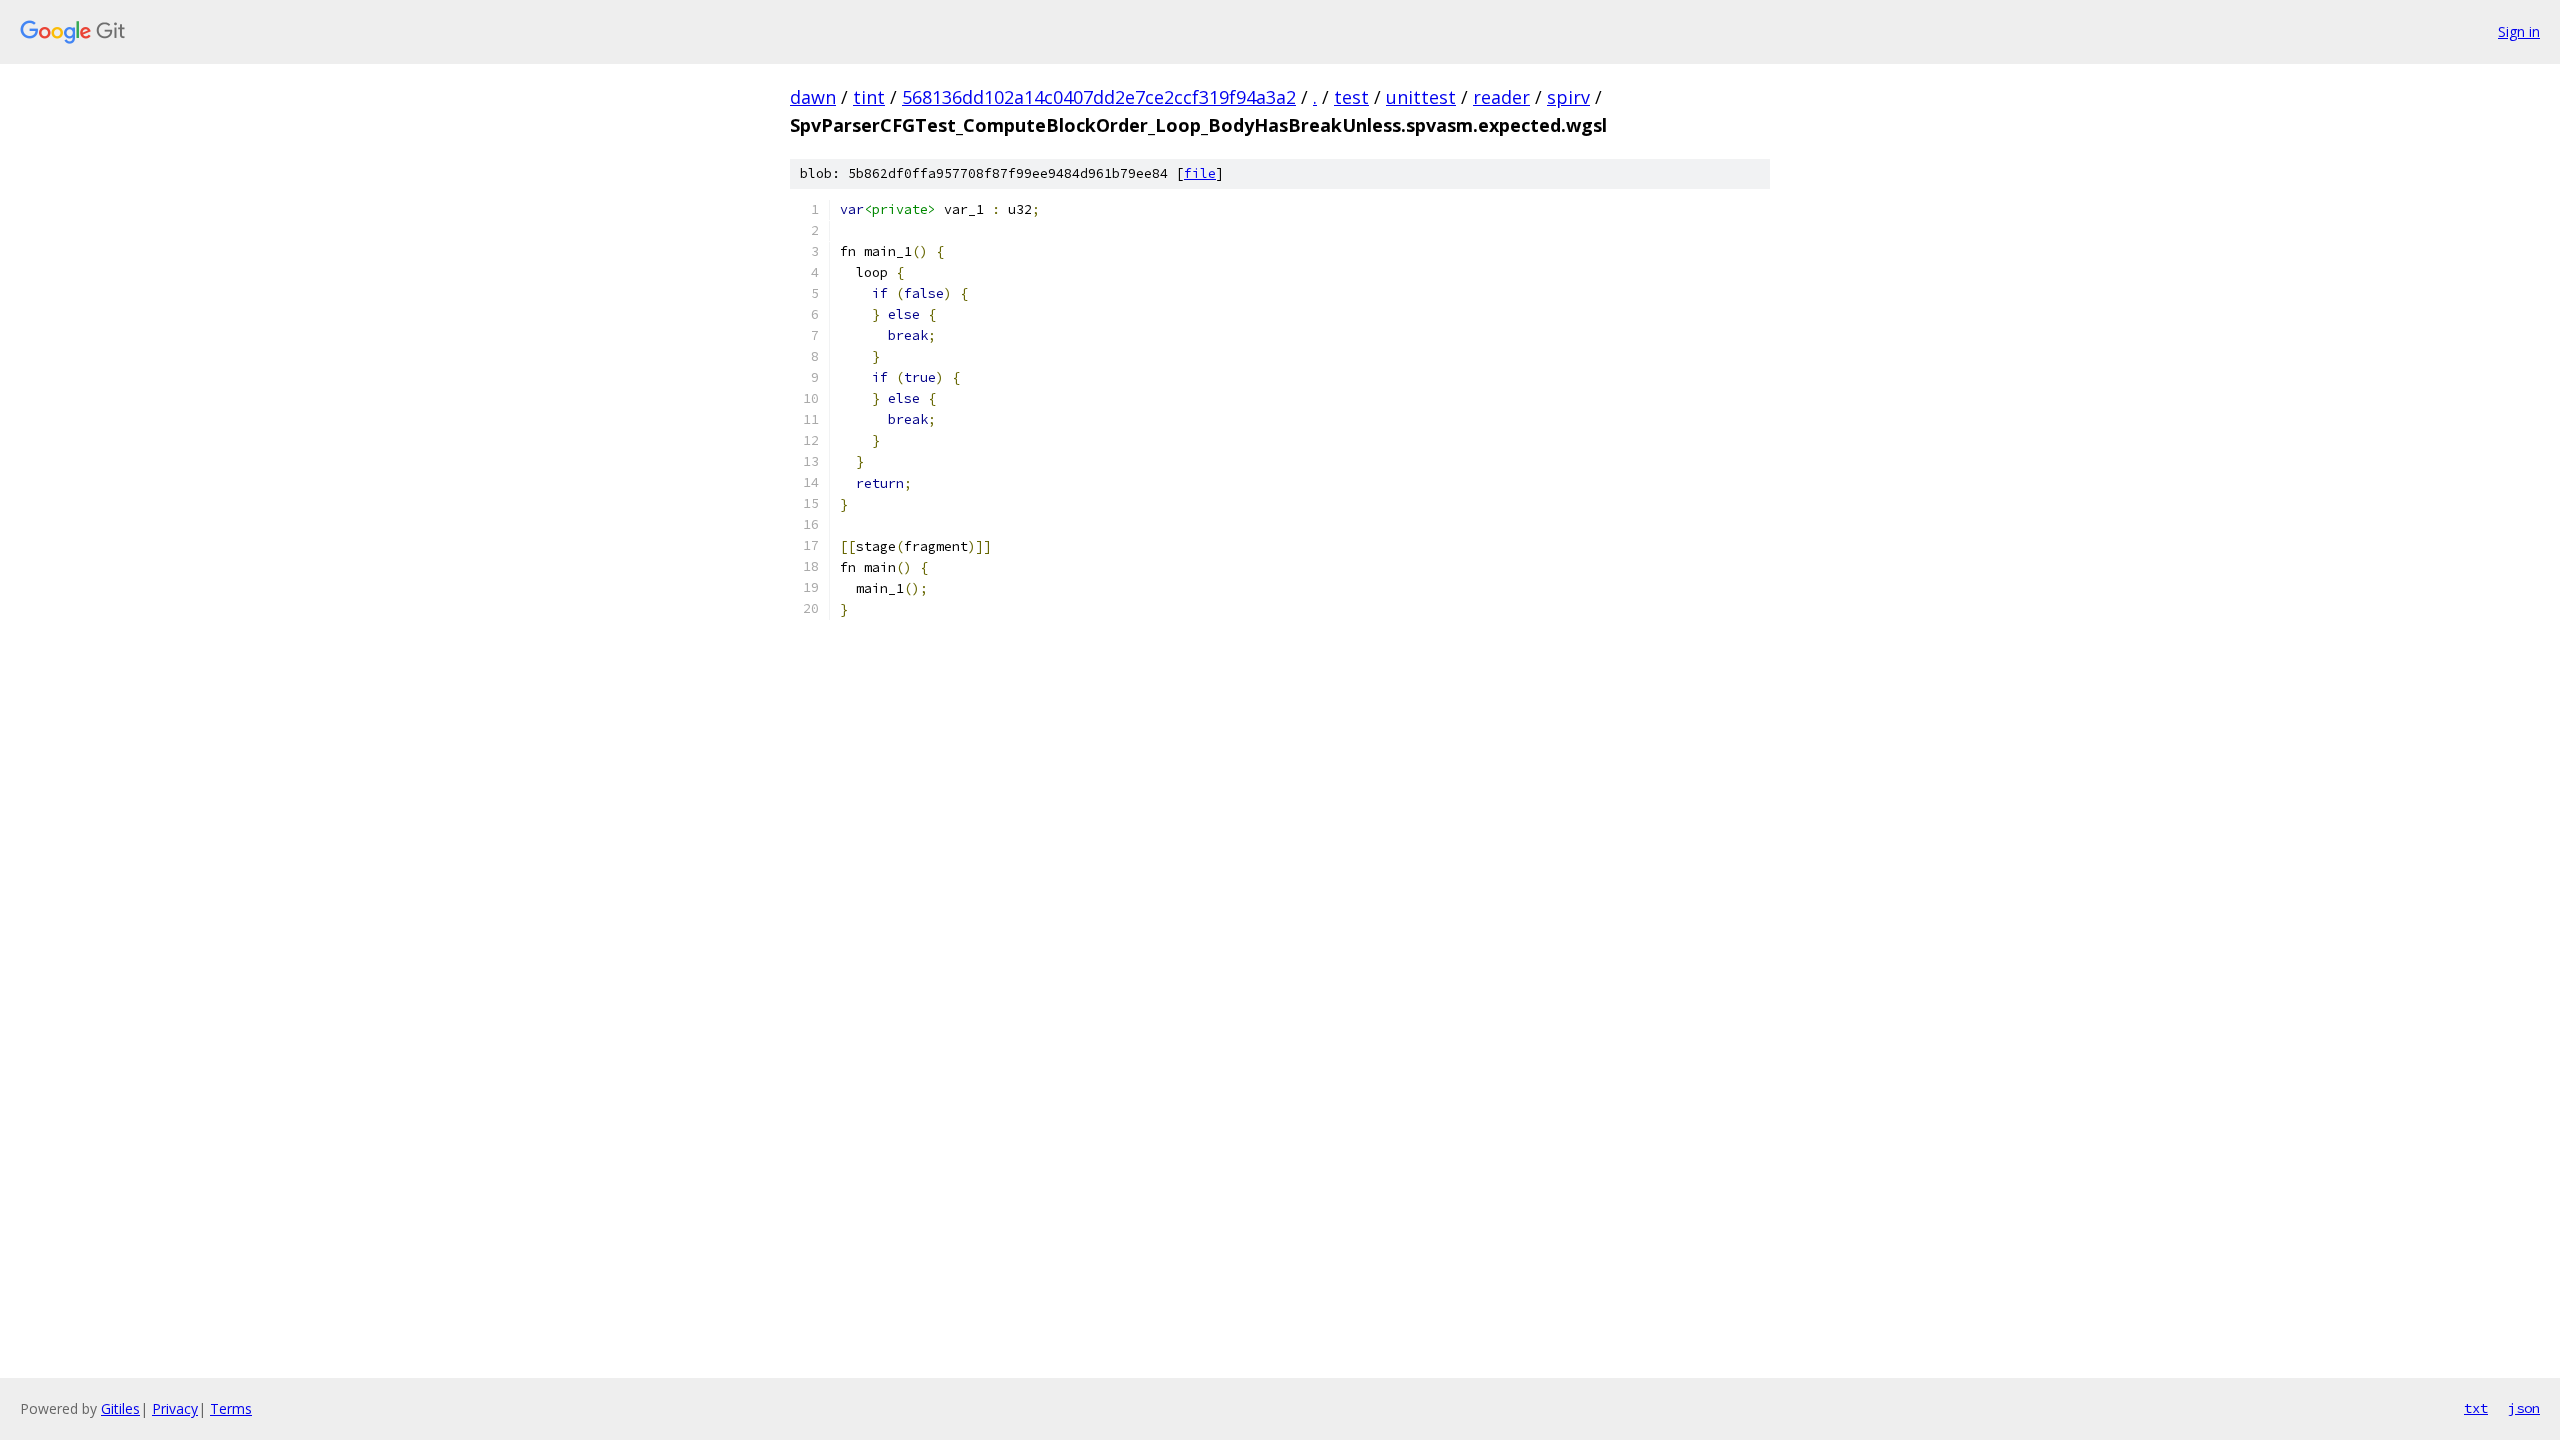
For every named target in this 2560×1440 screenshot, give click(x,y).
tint (869, 97)
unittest (1421, 97)
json (2524, 1408)
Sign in (2519, 31)
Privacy (175, 1408)
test (1351, 97)
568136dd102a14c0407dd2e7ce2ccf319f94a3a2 (1099, 97)
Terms (231, 1408)
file (1200, 173)
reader (1501, 97)
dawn (813, 97)
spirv (1568, 97)
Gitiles (120, 1408)
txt (2476, 1408)
